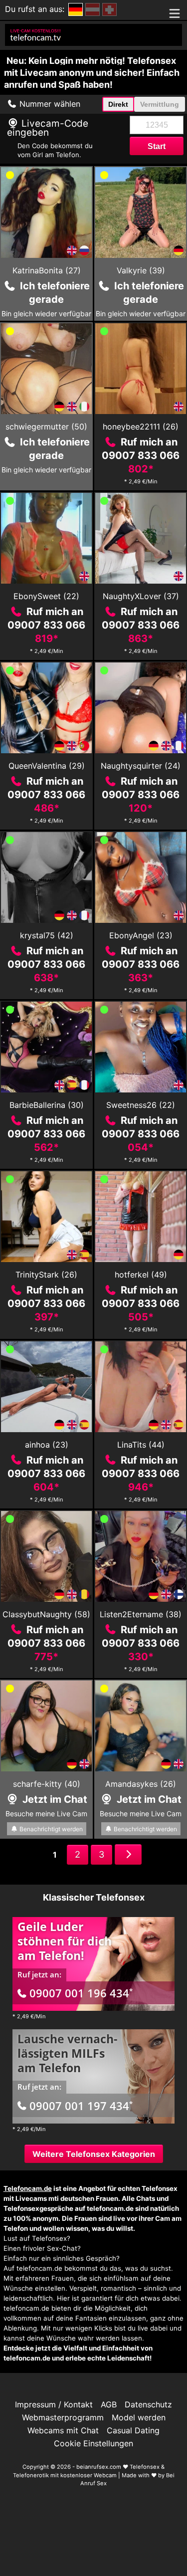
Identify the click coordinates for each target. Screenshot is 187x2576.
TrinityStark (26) (46, 1275)
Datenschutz (148, 2404)
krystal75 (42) (47, 935)
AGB (109, 2404)
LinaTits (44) (141, 1445)
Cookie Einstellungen (93, 2443)
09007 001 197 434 (81, 2106)
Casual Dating (133, 2430)
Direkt (118, 104)
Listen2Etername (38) (141, 1614)
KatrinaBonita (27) (47, 270)
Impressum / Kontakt (54, 2404)
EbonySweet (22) (46, 596)
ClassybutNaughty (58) (46, 1614)
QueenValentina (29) (47, 766)
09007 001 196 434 (81, 1993)
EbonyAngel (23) (141, 935)
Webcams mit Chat (63, 2430)
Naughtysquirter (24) (141, 766)
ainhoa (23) (47, 1445)
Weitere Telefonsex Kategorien (94, 2154)
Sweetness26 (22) (141, 1105)
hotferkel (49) (141, 1275)
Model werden (139, 2417)
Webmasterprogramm (63, 2417)
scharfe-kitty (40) (47, 1784)
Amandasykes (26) (141, 1784)
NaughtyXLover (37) (141, 596)
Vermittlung (160, 104)
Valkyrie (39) (141, 270)
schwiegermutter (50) (46, 427)
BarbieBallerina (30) (47, 1105)
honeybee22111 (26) (141, 427)
